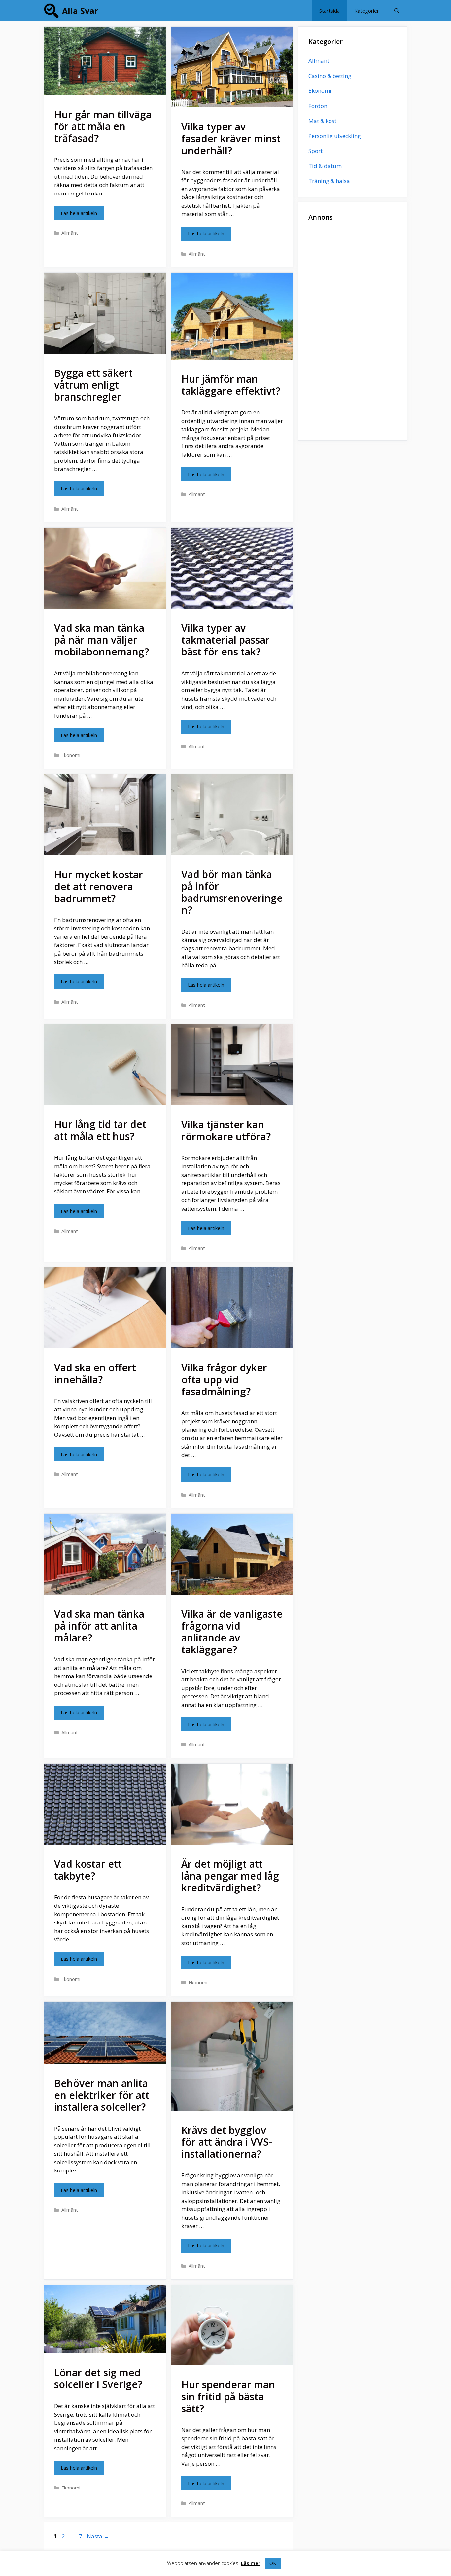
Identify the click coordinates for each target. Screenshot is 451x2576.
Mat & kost (322, 121)
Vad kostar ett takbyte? (88, 1870)
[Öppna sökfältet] (397, 11)
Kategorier (367, 11)
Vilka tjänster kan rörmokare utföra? (226, 1130)
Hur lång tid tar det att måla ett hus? (100, 1130)
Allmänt (70, 233)
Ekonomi (71, 755)
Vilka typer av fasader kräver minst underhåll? (231, 139)
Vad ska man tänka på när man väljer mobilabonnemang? (102, 640)
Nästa (98, 2536)
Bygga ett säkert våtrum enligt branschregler (93, 385)
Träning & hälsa (329, 181)
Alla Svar (80, 11)
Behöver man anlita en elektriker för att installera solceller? (102, 2095)
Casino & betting (330, 76)
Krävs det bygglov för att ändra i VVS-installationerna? (227, 2142)
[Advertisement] (353, 331)
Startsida (330, 11)
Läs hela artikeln (79, 213)
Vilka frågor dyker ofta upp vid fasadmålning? (224, 1379)
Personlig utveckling (335, 136)
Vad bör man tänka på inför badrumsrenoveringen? (232, 892)
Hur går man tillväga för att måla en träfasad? (103, 126)
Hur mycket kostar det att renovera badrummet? (99, 886)
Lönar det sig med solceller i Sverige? (98, 2378)
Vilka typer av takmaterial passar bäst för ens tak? (225, 640)
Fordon (318, 106)
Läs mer (251, 2563)
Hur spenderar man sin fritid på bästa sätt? (228, 2397)
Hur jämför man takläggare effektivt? (231, 385)
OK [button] (273, 2563)
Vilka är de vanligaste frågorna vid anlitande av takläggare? (232, 1632)
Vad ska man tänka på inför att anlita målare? (99, 1626)
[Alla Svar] (53, 11)
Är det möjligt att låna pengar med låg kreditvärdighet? (230, 1876)
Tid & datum (325, 166)
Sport (315, 151)
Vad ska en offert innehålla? (95, 1374)
